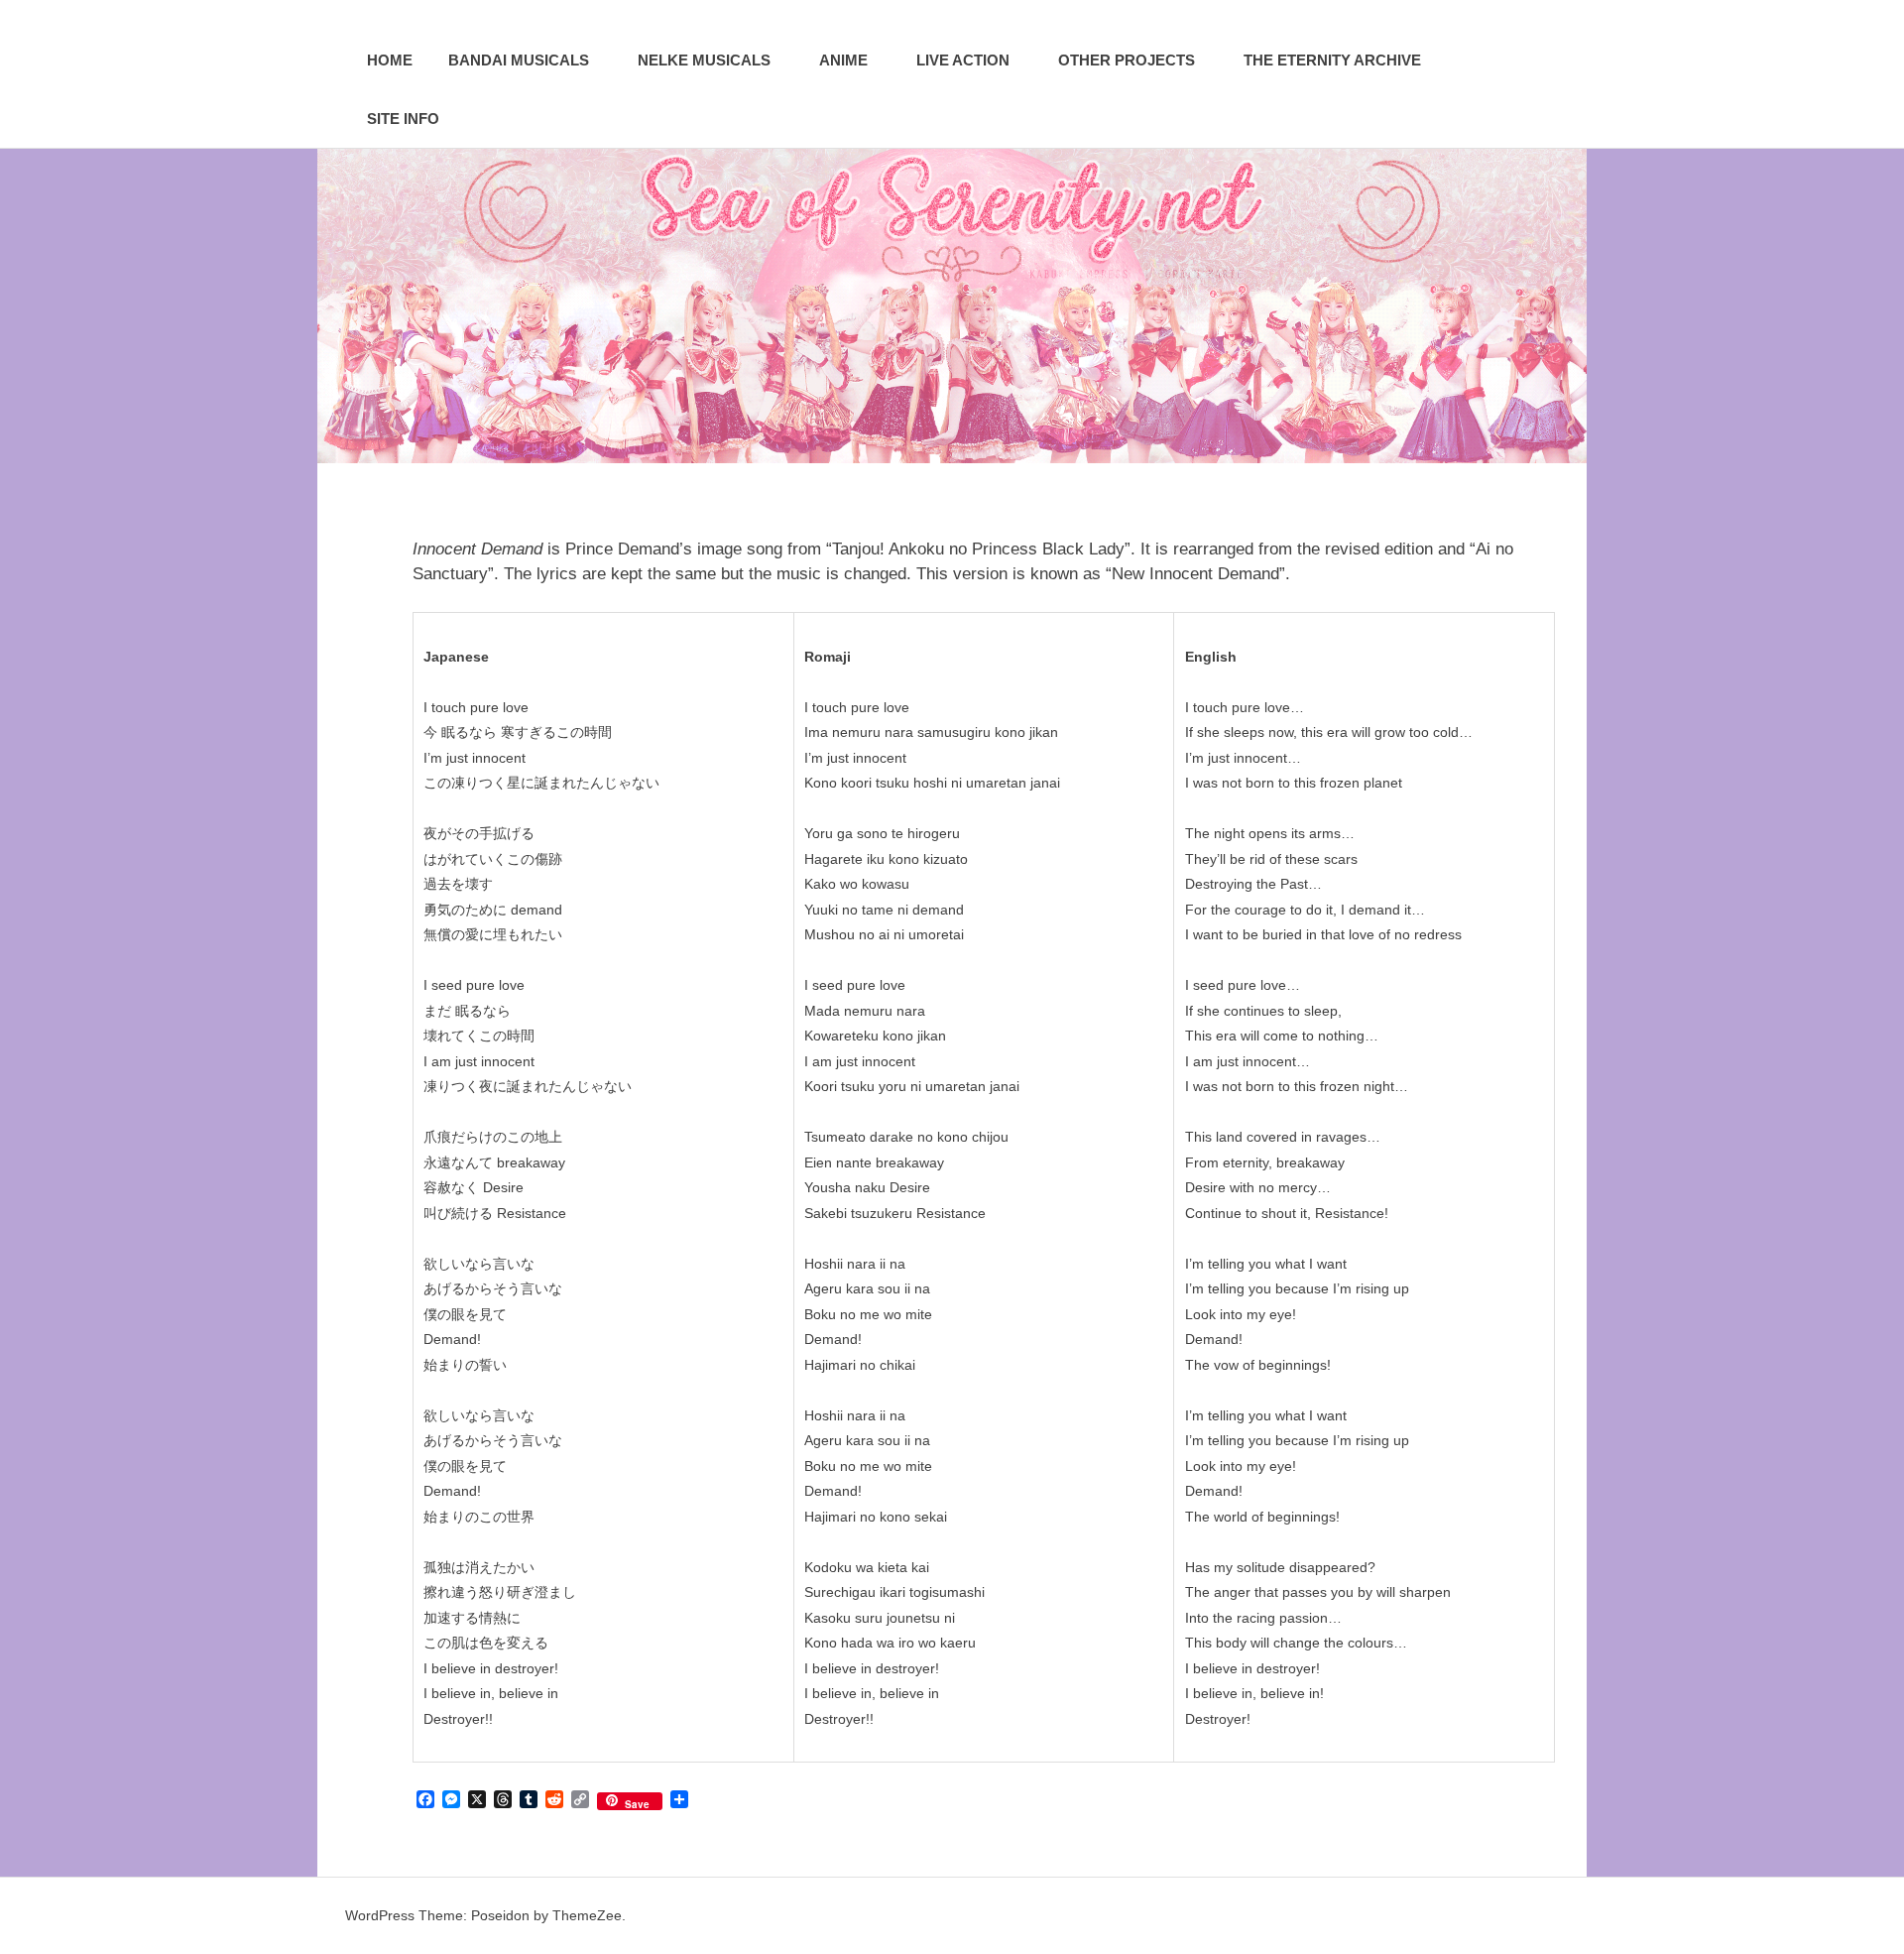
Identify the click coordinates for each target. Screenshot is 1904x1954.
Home (390, 60)
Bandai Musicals (519, 60)
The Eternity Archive (1332, 60)
